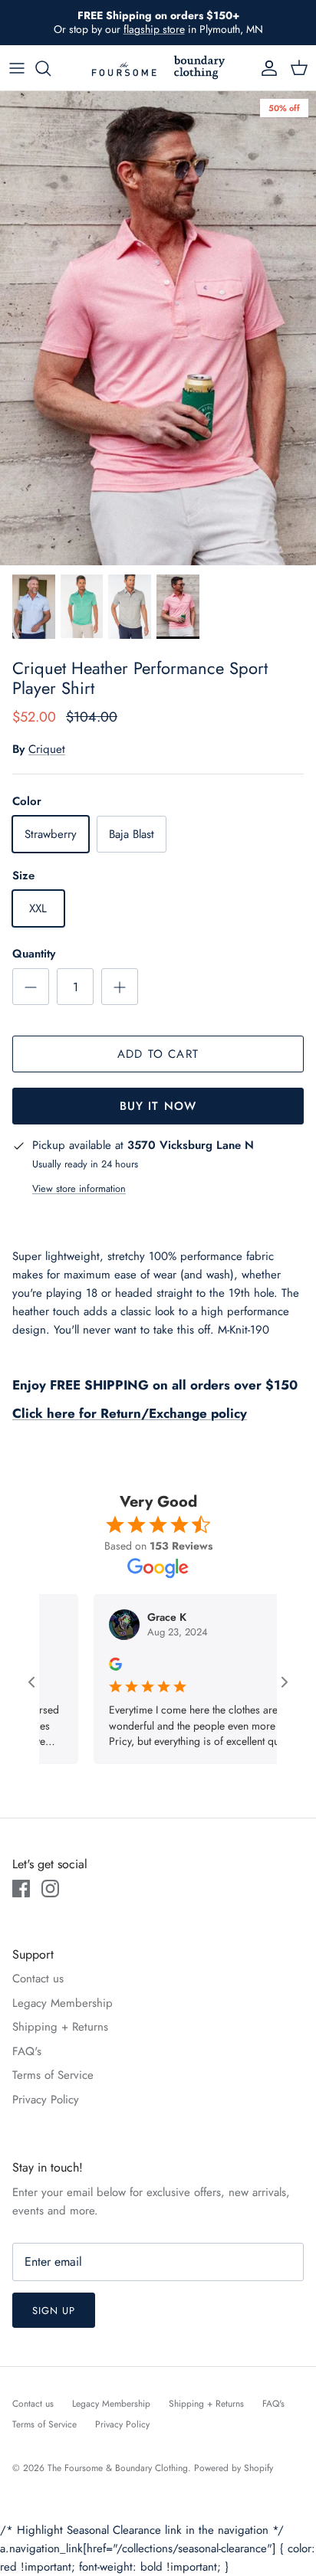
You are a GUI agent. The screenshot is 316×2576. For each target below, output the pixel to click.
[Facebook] (21, 1889)
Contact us (38, 1979)
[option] (158, 328)
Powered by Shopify (234, 2468)
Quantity (34, 954)
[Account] (265, 68)
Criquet (47, 749)
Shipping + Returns (60, 2027)
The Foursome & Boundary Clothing (118, 2468)
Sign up (54, 2311)
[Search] (51, 68)
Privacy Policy (46, 2100)
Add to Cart (158, 1054)
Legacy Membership (63, 2003)
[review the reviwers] (89, 1663)
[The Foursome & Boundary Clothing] (158, 68)
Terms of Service (53, 2075)
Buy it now (158, 1106)
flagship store (154, 29)
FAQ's (27, 2051)
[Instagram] (50, 1889)
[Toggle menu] (17, 68)
